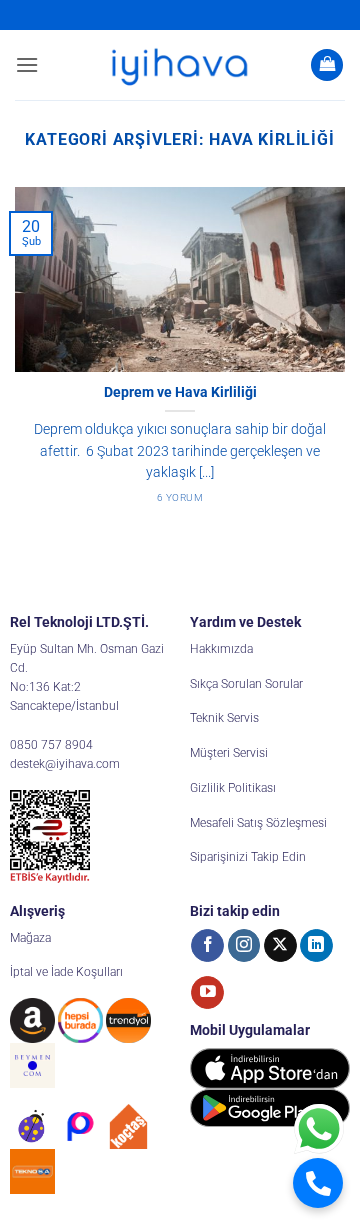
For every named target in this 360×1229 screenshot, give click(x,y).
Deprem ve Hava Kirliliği (180, 392)
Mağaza (30, 938)
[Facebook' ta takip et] (207, 946)
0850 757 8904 (51, 745)
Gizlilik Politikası (233, 788)
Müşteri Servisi (229, 753)
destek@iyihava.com (65, 764)
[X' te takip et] (280, 946)
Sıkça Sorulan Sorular (246, 684)
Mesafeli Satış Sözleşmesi (258, 823)
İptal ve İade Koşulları (66, 972)
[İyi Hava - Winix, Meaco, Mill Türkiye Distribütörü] (180, 65)
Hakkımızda (221, 649)
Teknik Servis (224, 718)
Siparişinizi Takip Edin (248, 857)
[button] (27, 64)
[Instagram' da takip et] (244, 946)
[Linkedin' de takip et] (316, 946)
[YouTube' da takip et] (207, 993)
